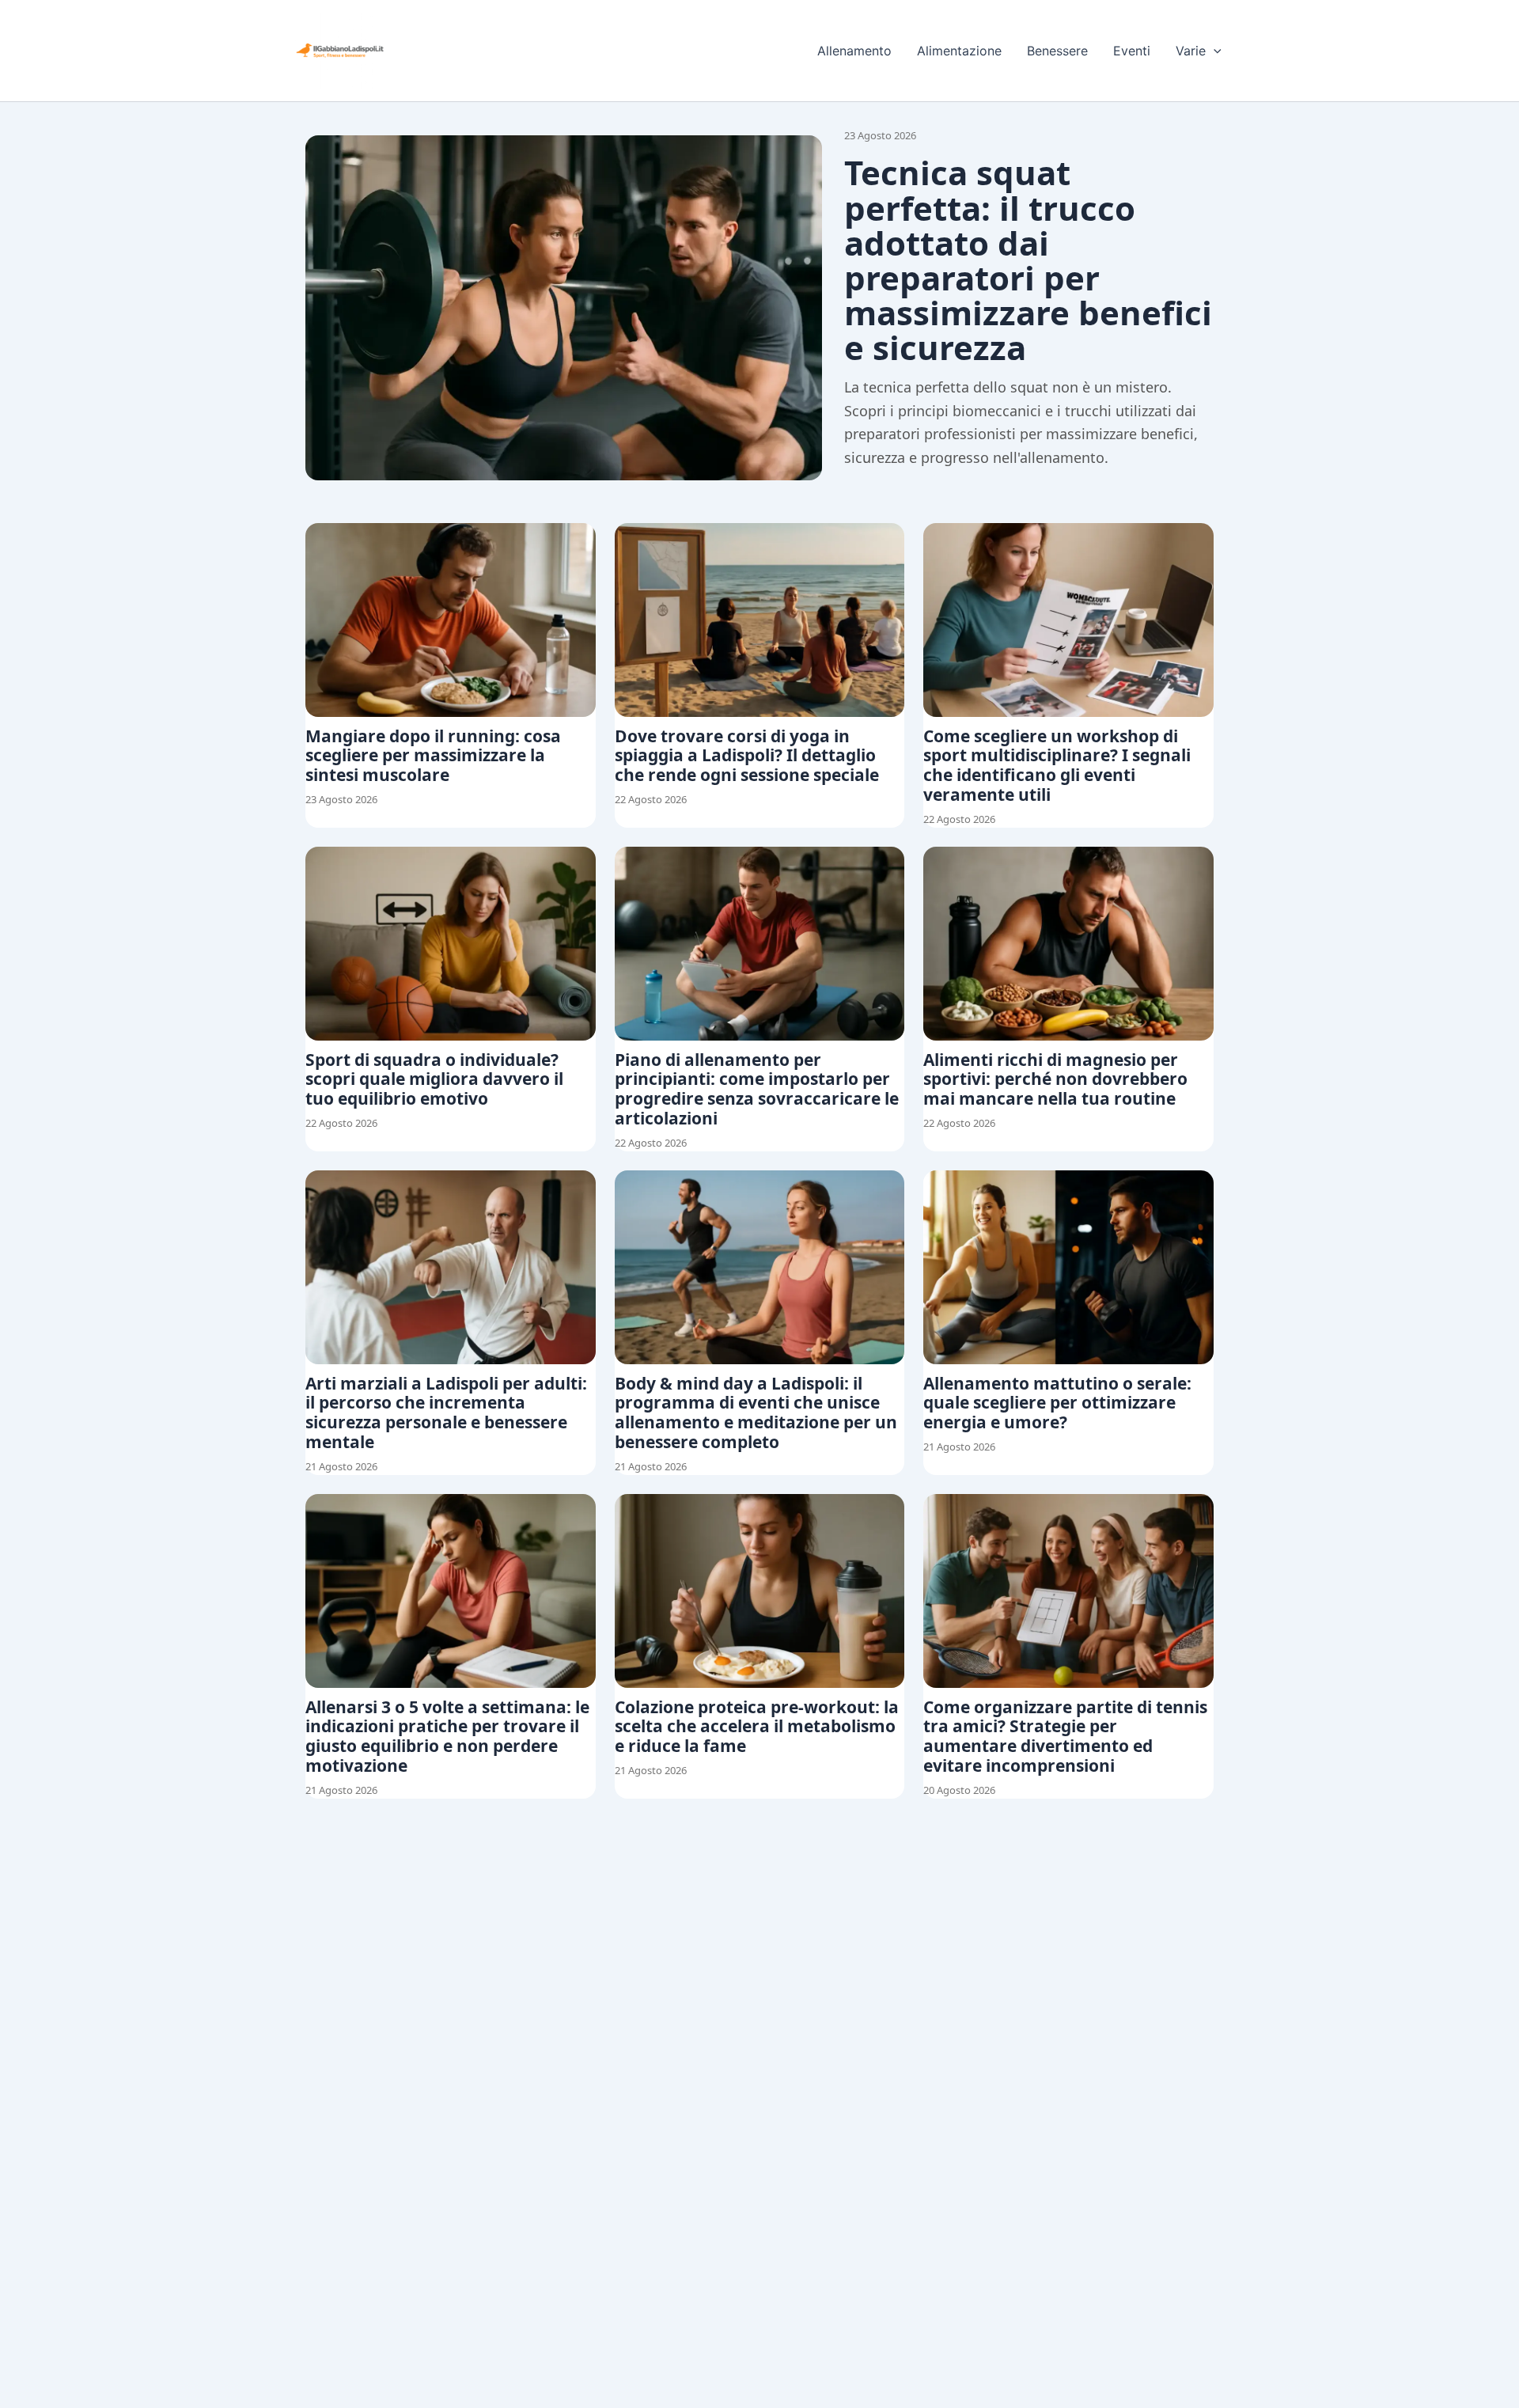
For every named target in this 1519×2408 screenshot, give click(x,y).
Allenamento (854, 51)
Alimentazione (959, 51)
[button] (1214, 51)
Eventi (1132, 51)
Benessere (1057, 51)
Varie (1191, 51)
